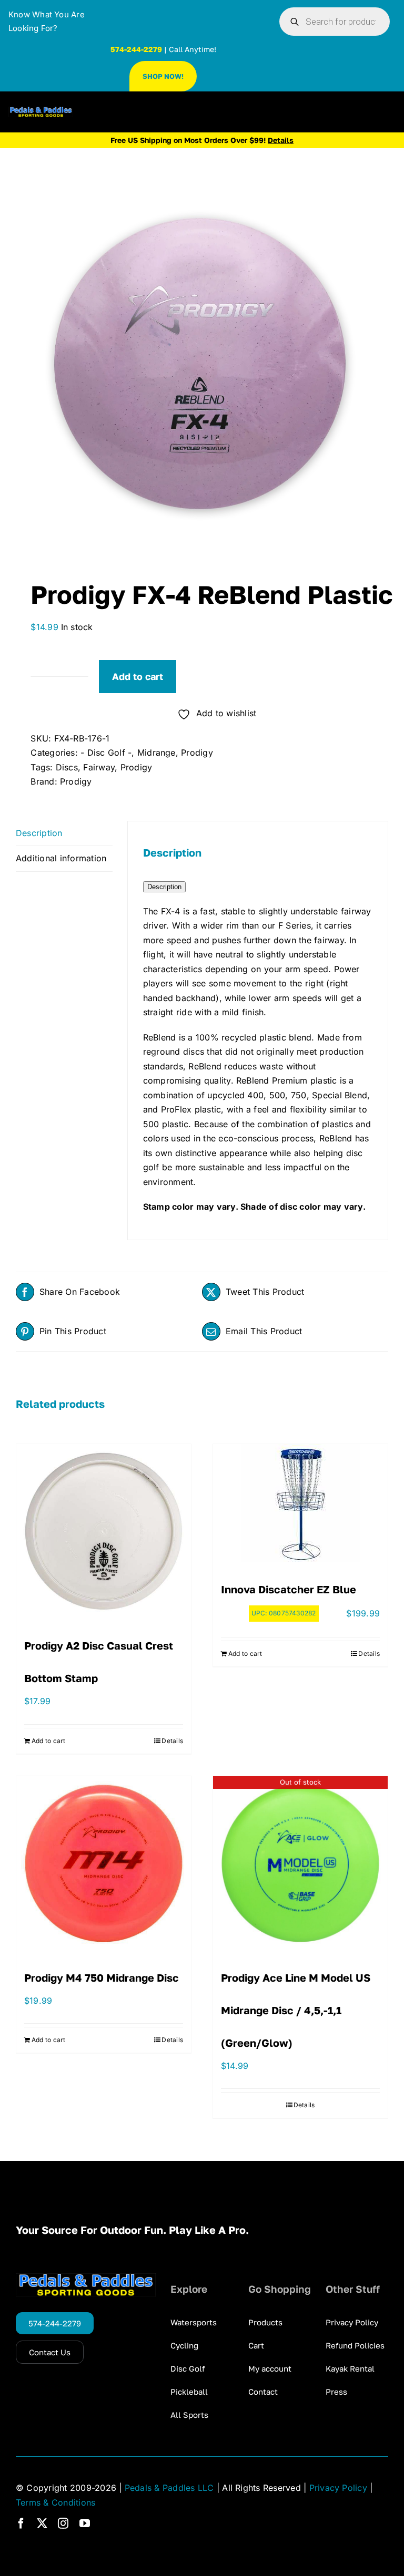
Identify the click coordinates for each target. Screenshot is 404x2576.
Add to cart (138, 676)
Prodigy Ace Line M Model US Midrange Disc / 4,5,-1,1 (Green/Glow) (296, 2010)
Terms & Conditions (55, 2502)
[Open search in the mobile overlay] (335, 22)
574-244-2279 (136, 49)
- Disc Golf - (106, 753)
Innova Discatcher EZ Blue (289, 1589)
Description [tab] (39, 833)
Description (164, 887)
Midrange (156, 753)
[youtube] (85, 2523)
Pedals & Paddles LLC (169, 2488)
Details (172, 1741)
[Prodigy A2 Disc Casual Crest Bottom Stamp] (104, 1531)
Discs (67, 767)
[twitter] (42, 2523)
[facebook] (21, 2523)
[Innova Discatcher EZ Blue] (300, 1503)
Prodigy (197, 753)
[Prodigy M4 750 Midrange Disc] (104, 1863)
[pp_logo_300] (41, 111)
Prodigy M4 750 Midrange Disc (102, 1977)
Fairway (99, 767)
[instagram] (63, 2523)
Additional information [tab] (61, 858)
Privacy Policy (338, 2488)
